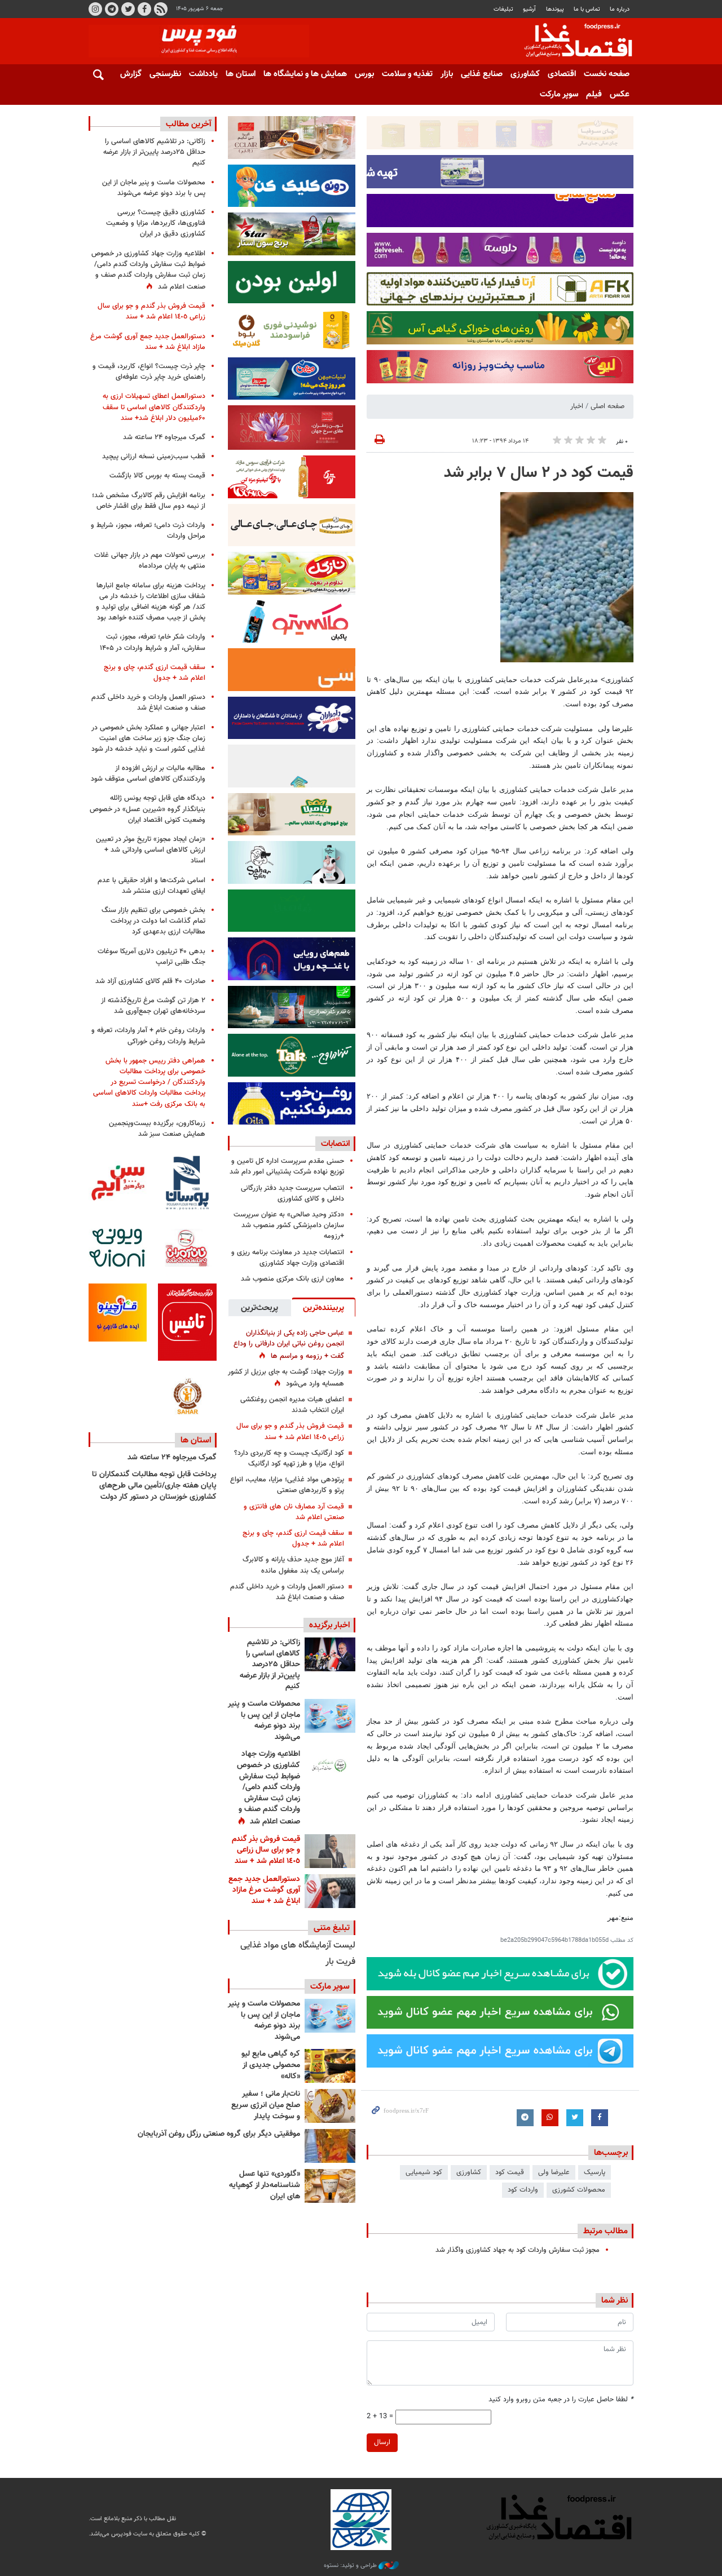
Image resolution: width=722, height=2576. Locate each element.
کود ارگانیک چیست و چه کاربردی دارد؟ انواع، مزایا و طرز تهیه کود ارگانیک (289, 1459)
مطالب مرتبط (606, 2231)
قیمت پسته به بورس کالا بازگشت (157, 476)
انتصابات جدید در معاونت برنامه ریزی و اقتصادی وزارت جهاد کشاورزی (288, 1258)
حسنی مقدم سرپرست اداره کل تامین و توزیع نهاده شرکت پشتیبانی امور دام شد (287, 1167)
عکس (620, 94)
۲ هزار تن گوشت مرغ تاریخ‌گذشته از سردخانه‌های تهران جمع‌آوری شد (153, 1006)
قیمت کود (510, 2172)
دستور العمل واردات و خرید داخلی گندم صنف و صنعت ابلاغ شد (287, 1592)
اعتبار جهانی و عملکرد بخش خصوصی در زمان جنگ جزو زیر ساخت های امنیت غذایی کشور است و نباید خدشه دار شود (148, 738)
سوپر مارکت (559, 94)
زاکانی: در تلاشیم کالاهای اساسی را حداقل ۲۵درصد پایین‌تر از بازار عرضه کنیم (270, 1665)
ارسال (382, 2442)
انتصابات (335, 1144)
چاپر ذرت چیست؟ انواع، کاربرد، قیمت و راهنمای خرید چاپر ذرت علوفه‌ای (149, 372)
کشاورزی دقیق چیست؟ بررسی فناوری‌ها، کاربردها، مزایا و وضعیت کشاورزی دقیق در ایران (156, 223)
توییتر (128, 9)
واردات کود (523, 2190)
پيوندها (555, 9)
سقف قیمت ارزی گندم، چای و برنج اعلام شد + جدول (293, 1539)
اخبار (577, 406)
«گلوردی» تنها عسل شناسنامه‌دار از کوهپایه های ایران (265, 2185)
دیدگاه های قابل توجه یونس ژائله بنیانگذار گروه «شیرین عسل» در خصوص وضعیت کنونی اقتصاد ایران (148, 809)
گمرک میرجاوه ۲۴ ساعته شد (164, 437)
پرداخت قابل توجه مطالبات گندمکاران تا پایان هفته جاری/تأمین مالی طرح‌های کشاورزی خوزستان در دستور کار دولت (154, 1486)
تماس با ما (587, 9)
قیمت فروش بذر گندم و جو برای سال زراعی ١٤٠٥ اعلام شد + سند (290, 1431)
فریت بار (340, 1962)
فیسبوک (144, 9)
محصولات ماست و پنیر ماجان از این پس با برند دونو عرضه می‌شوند (264, 1721)
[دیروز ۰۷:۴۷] (330, 1766)
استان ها (241, 74)
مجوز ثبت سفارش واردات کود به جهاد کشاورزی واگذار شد (518, 2250)
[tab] (323, 1307)
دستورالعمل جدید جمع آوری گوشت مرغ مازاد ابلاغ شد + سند (264, 1890)
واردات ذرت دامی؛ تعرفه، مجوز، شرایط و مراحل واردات (148, 531)
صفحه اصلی (607, 406)
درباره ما (620, 9)
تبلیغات (503, 9)
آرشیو (529, 9)
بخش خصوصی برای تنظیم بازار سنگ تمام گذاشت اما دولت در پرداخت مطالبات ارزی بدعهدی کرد (153, 921)
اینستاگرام (95, 9)
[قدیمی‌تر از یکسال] (330, 2186)
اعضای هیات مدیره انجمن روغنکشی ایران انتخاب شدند (292, 1405)
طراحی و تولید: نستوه (351, 2566)
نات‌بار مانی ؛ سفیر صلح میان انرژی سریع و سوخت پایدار (266, 2105)
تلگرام (112, 9)
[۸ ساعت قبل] (330, 1654)
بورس (364, 74)
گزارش (131, 74)
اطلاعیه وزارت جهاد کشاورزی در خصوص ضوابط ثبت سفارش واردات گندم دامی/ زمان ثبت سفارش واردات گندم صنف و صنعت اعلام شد (268, 1788)
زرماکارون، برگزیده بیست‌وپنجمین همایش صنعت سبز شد (157, 1129)
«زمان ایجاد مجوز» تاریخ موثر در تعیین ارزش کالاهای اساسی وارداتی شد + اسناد (151, 850)
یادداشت (203, 74)
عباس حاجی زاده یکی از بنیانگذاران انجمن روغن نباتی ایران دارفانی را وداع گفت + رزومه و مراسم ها (289, 1344)
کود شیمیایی (424, 2172)
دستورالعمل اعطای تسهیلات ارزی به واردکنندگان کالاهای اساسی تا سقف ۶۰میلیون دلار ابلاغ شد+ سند (154, 407)
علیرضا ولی (554, 2172)
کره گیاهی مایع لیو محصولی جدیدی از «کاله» (271, 2065)
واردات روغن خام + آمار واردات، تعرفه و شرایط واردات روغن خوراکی (148, 1036)
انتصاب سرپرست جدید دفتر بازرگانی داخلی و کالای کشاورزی (292, 1194)
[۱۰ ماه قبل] (330, 2146)
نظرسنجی (165, 74)
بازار (447, 74)
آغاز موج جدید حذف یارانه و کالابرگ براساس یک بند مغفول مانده (293, 1565)
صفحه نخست (607, 74)
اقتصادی (562, 74)
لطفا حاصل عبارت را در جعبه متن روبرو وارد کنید (561, 2400)
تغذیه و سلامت (407, 74)
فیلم (594, 94)
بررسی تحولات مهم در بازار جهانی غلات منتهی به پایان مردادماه (150, 561)
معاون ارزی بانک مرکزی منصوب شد (292, 1279)
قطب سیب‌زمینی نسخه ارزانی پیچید (154, 457)
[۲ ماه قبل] (330, 2066)
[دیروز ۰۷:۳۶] (330, 1851)
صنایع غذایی (482, 74)
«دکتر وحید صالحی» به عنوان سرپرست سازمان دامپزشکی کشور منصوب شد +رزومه (289, 1225)
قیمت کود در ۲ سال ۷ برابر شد (539, 473)
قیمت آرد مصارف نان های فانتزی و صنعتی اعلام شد (294, 1512)
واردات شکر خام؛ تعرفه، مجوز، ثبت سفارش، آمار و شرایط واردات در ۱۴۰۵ (153, 642)
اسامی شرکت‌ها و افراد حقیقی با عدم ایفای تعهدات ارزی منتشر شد (151, 886)
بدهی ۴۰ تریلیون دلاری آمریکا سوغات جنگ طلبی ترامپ (151, 957)
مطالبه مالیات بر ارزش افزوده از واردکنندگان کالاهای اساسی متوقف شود (148, 774)
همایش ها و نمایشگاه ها (305, 74)
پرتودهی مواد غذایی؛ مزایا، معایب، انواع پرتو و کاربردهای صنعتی (287, 1485)
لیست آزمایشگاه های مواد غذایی (298, 1946)
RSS (161, 9)
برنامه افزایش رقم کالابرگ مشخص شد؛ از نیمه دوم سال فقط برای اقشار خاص (149, 501)
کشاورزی (525, 74)
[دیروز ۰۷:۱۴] (330, 1891)
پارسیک (595, 2172)
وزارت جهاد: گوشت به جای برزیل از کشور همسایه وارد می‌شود (286, 1378)
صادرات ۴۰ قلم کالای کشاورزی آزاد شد (150, 981)
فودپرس (571, 42)
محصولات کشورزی (579, 2190)
